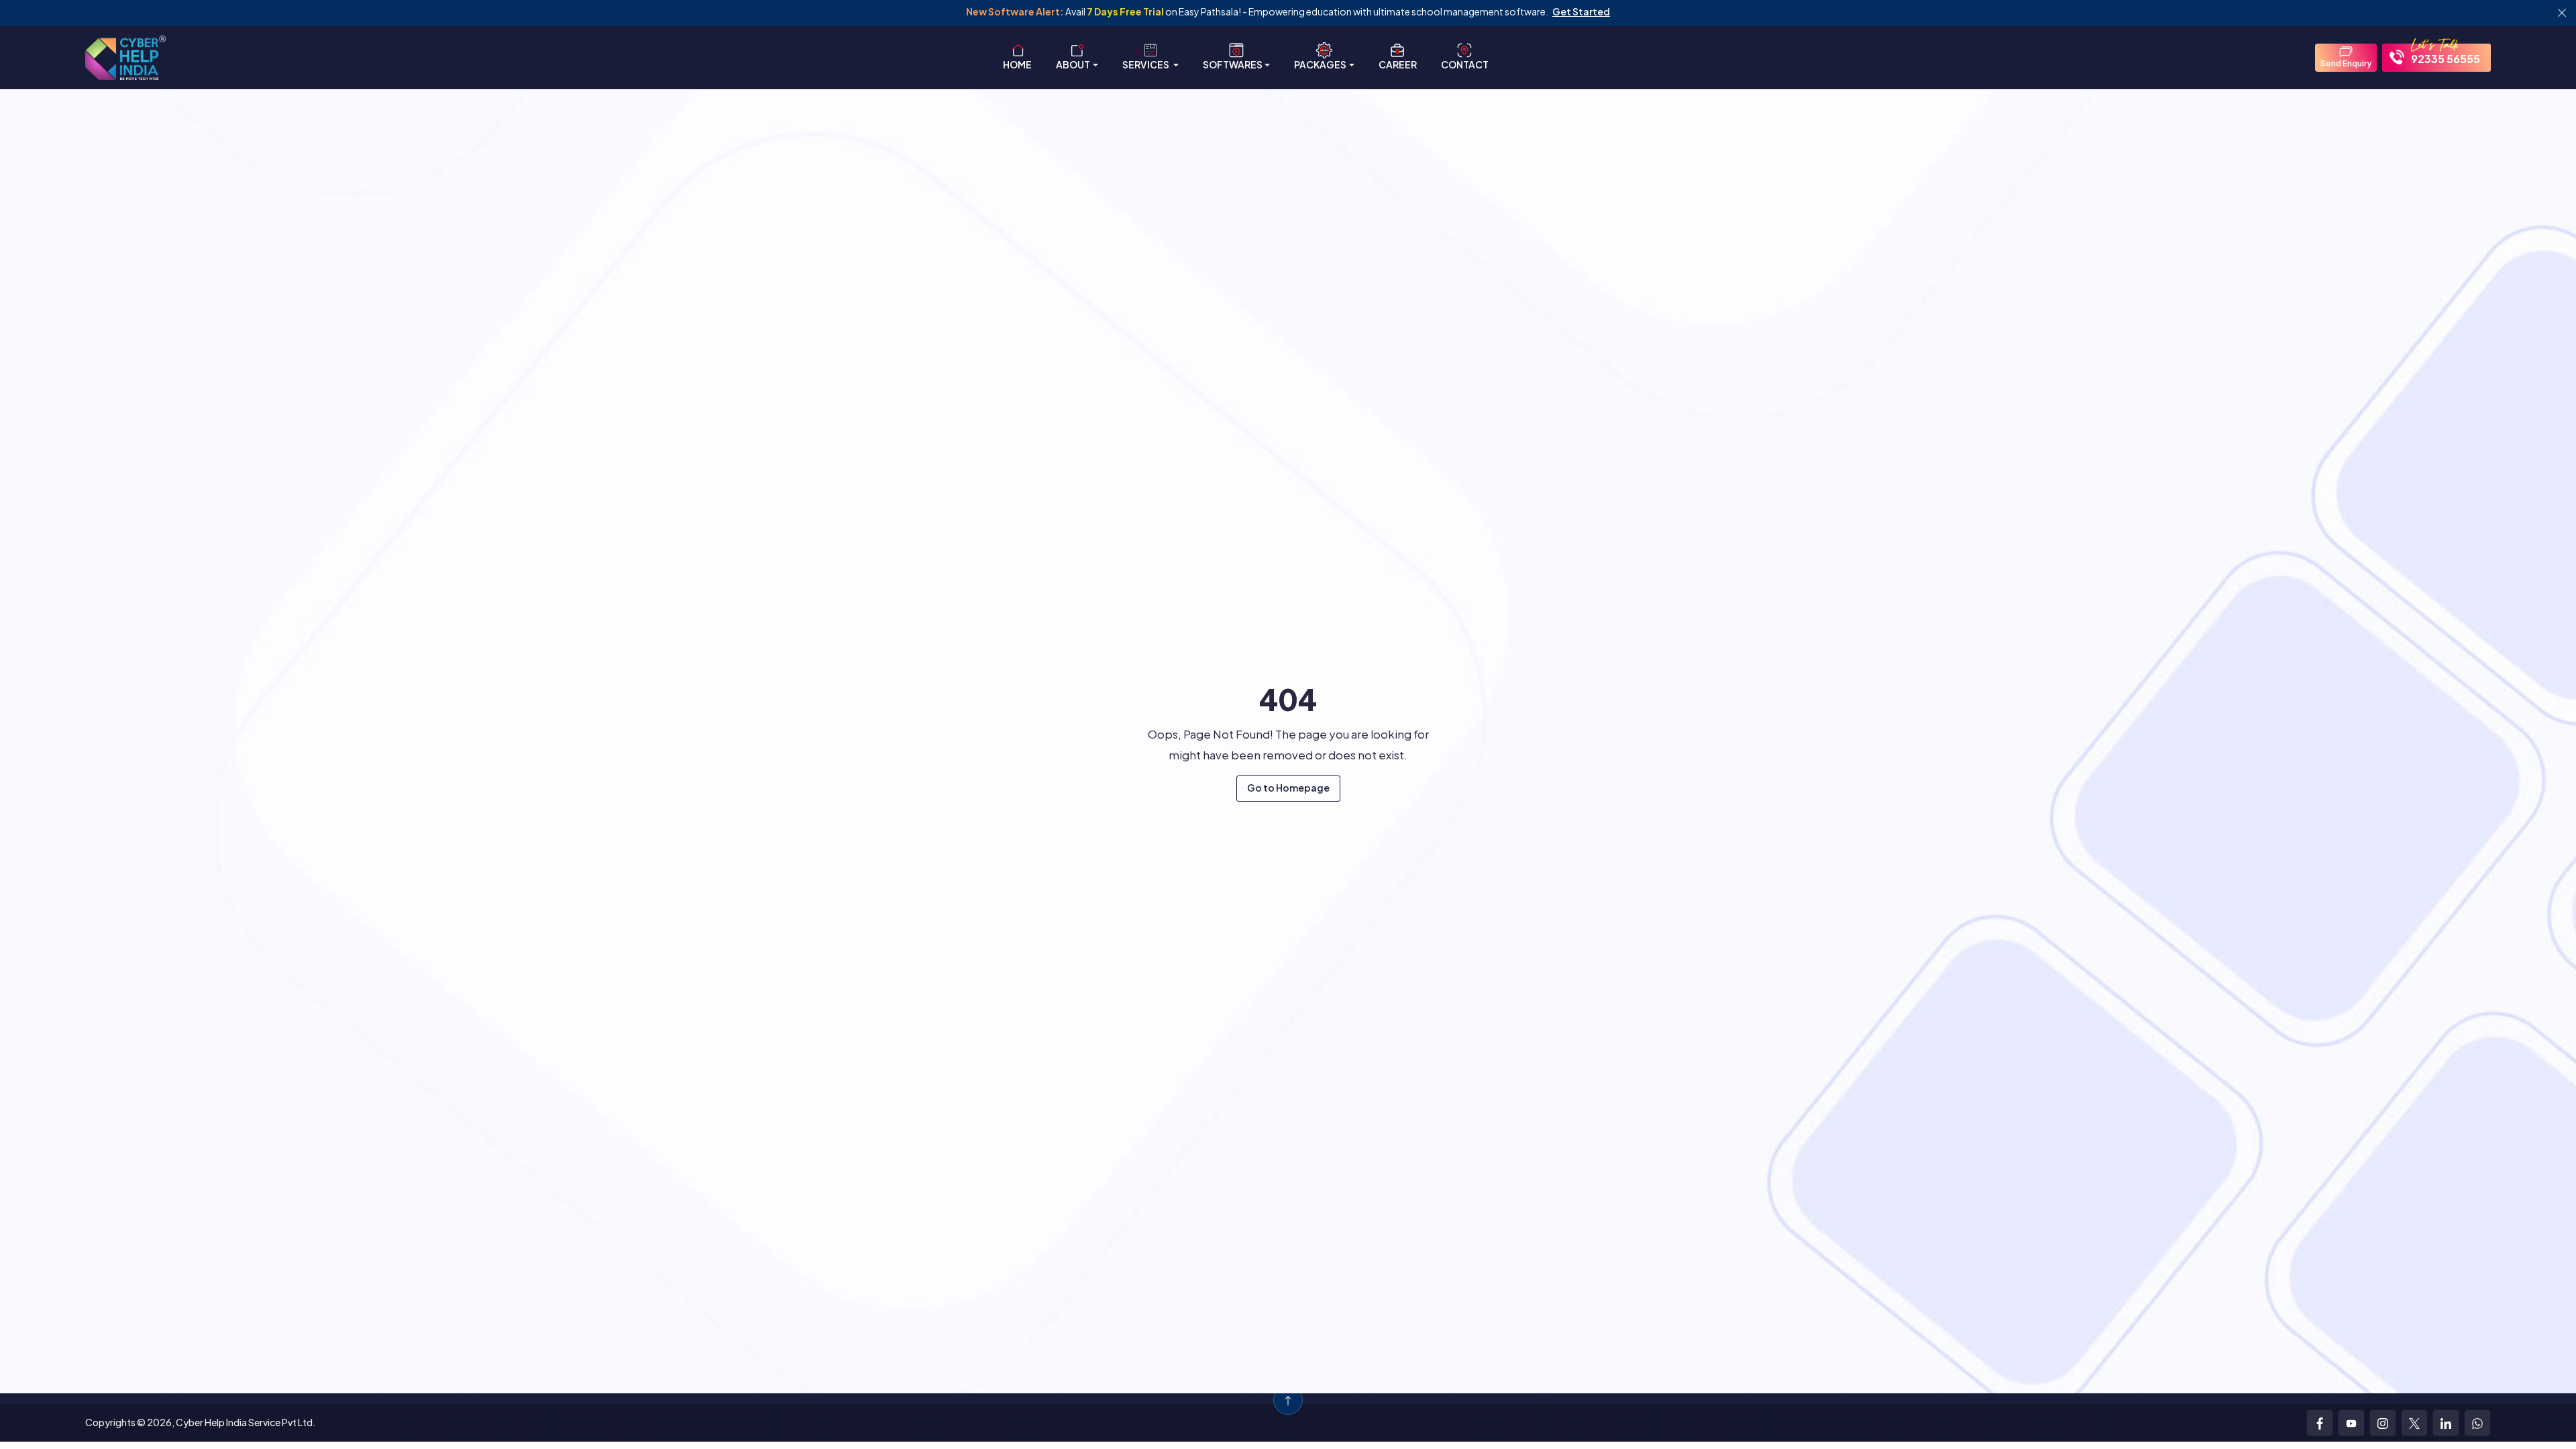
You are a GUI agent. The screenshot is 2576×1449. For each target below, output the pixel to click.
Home (1017, 64)
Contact (1465, 64)
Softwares (1233, 64)
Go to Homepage (1288, 788)
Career (1398, 64)
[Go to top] (1288, 1400)
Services (1146, 64)
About (1073, 64)
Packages (1320, 64)
